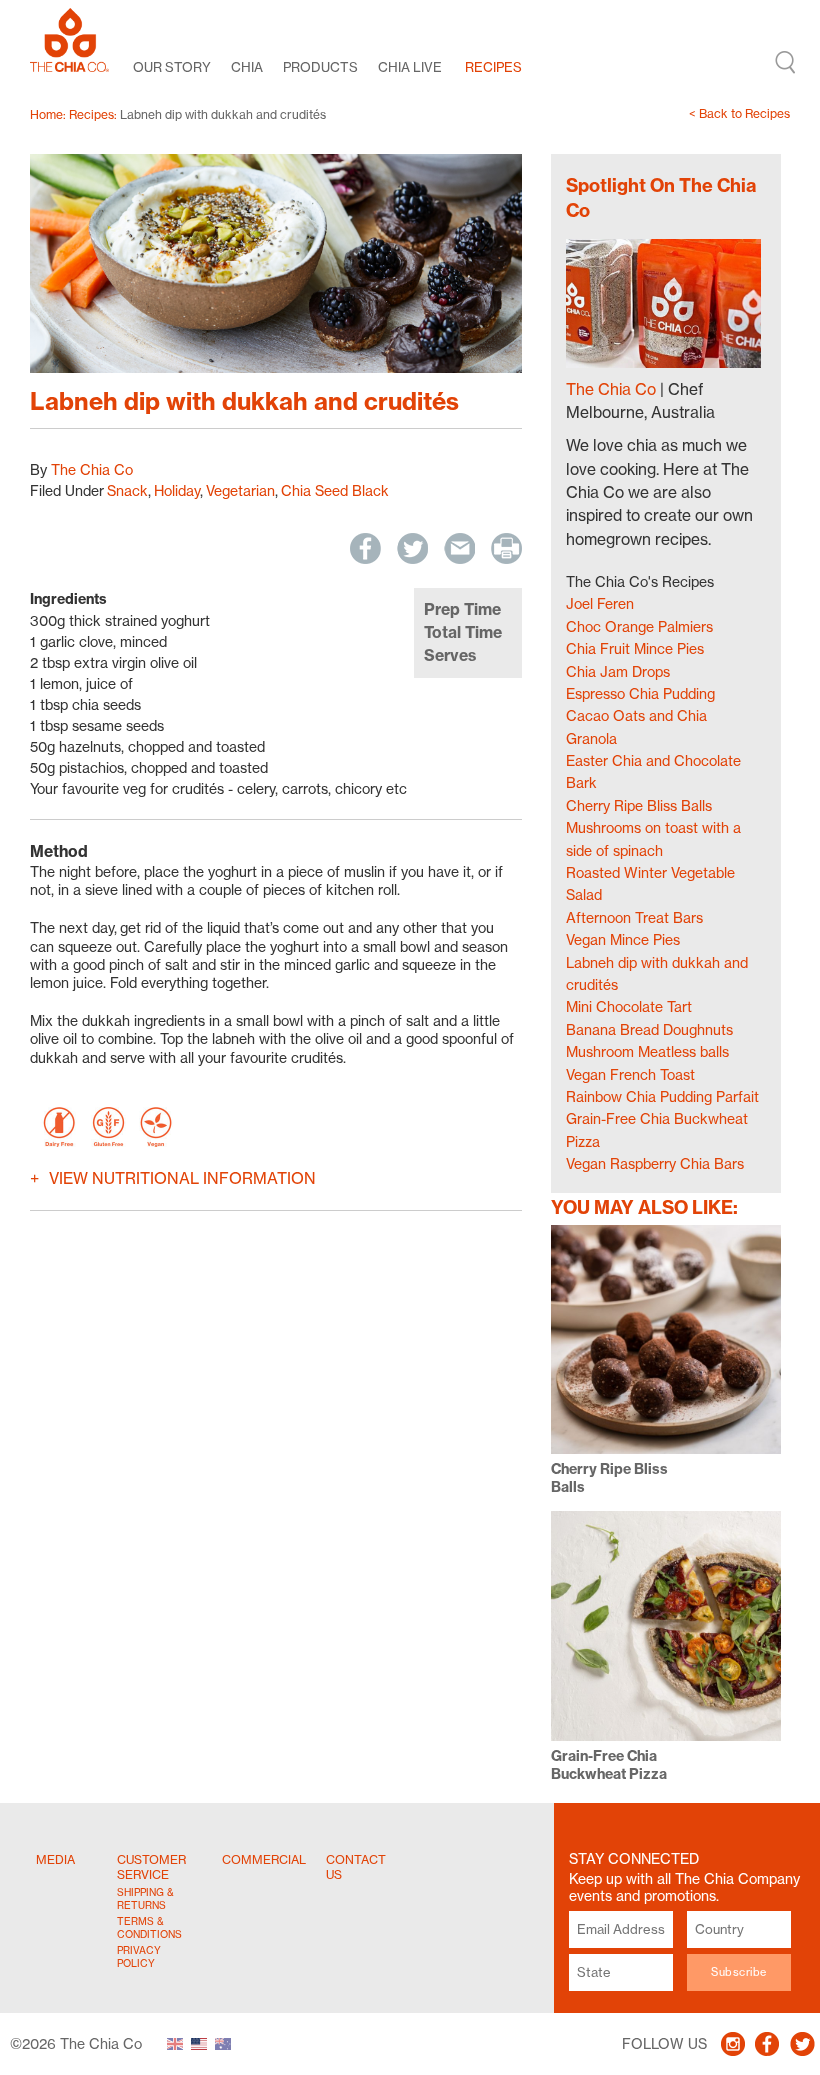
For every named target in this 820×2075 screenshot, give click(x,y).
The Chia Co (92, 469)
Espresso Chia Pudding (640, 693)
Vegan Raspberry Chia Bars (655, 1163)
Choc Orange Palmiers (639, 626)
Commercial (264, 1859)
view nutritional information (182, 1178)
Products (320, 67)
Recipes (493, 67)
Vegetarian (240, 490)
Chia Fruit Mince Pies (635, 648)
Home (46, 114)
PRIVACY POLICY (139, 1956)
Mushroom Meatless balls (647, 1051)
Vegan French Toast (630, 1074)
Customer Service (151, 1867)
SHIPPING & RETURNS (145, 1898)
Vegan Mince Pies (623, 939)
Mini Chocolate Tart (629, 1006)
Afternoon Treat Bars (634, 917)
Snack (127, 490)
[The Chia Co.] (69, 40)
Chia (247, 67)
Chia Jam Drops (618, 671)
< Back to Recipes (739, 113)
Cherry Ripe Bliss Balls (639, 805)
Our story (172, 67)
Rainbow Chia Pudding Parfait (662, 1096)
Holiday (177, 490)
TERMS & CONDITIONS (148, 1927)
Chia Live (410, 67)
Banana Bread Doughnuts (649, 1029)
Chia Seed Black (335, 490)
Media (55, 1859)
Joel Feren (600, 603)
